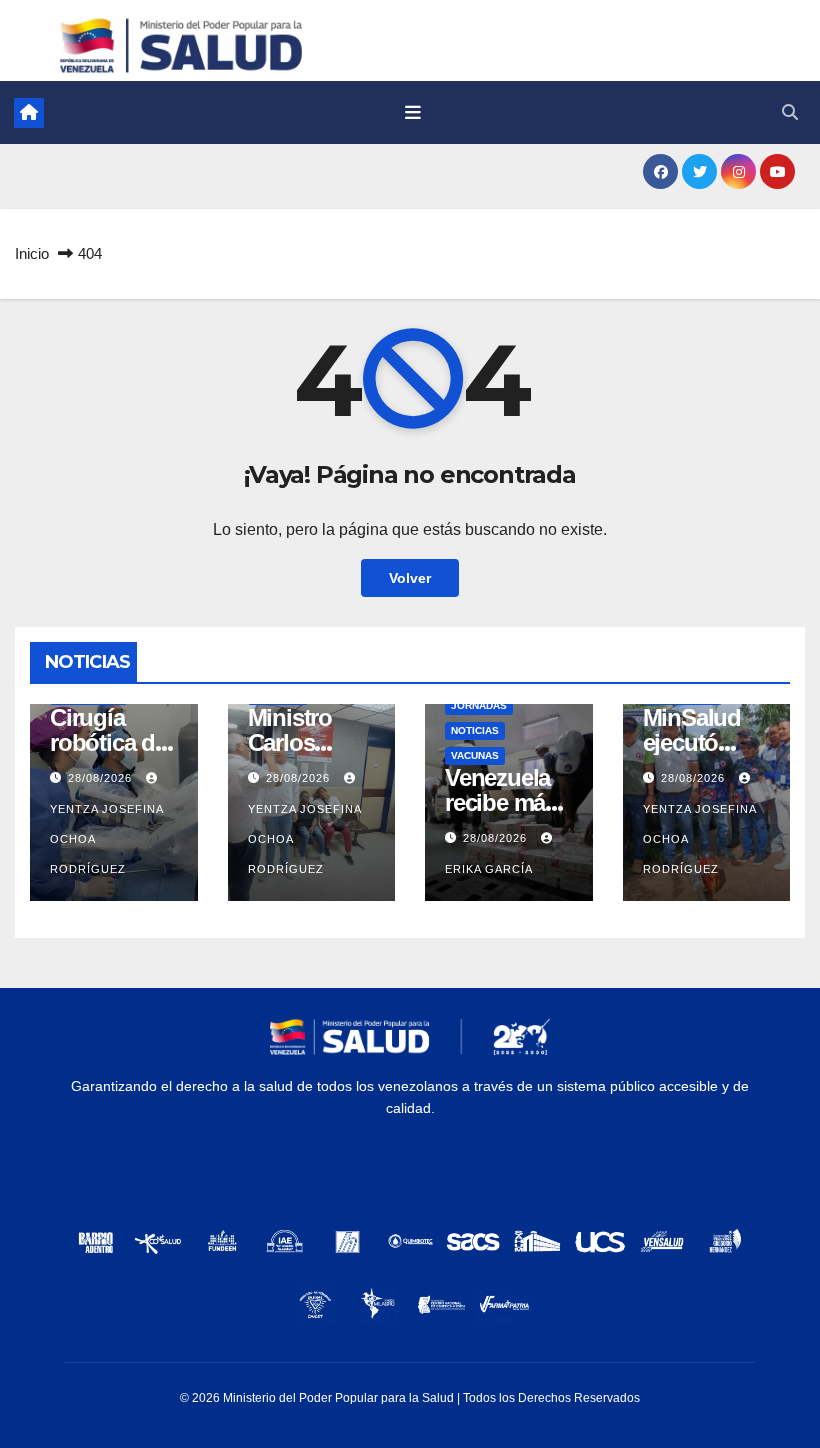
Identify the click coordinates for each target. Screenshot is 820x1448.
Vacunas (475, 755)
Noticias (475, 730)
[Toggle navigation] (413, 113)
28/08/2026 (102, 778)
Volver (410, 578)
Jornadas (479, 705)
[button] (790, 112)
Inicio (32, 253)
